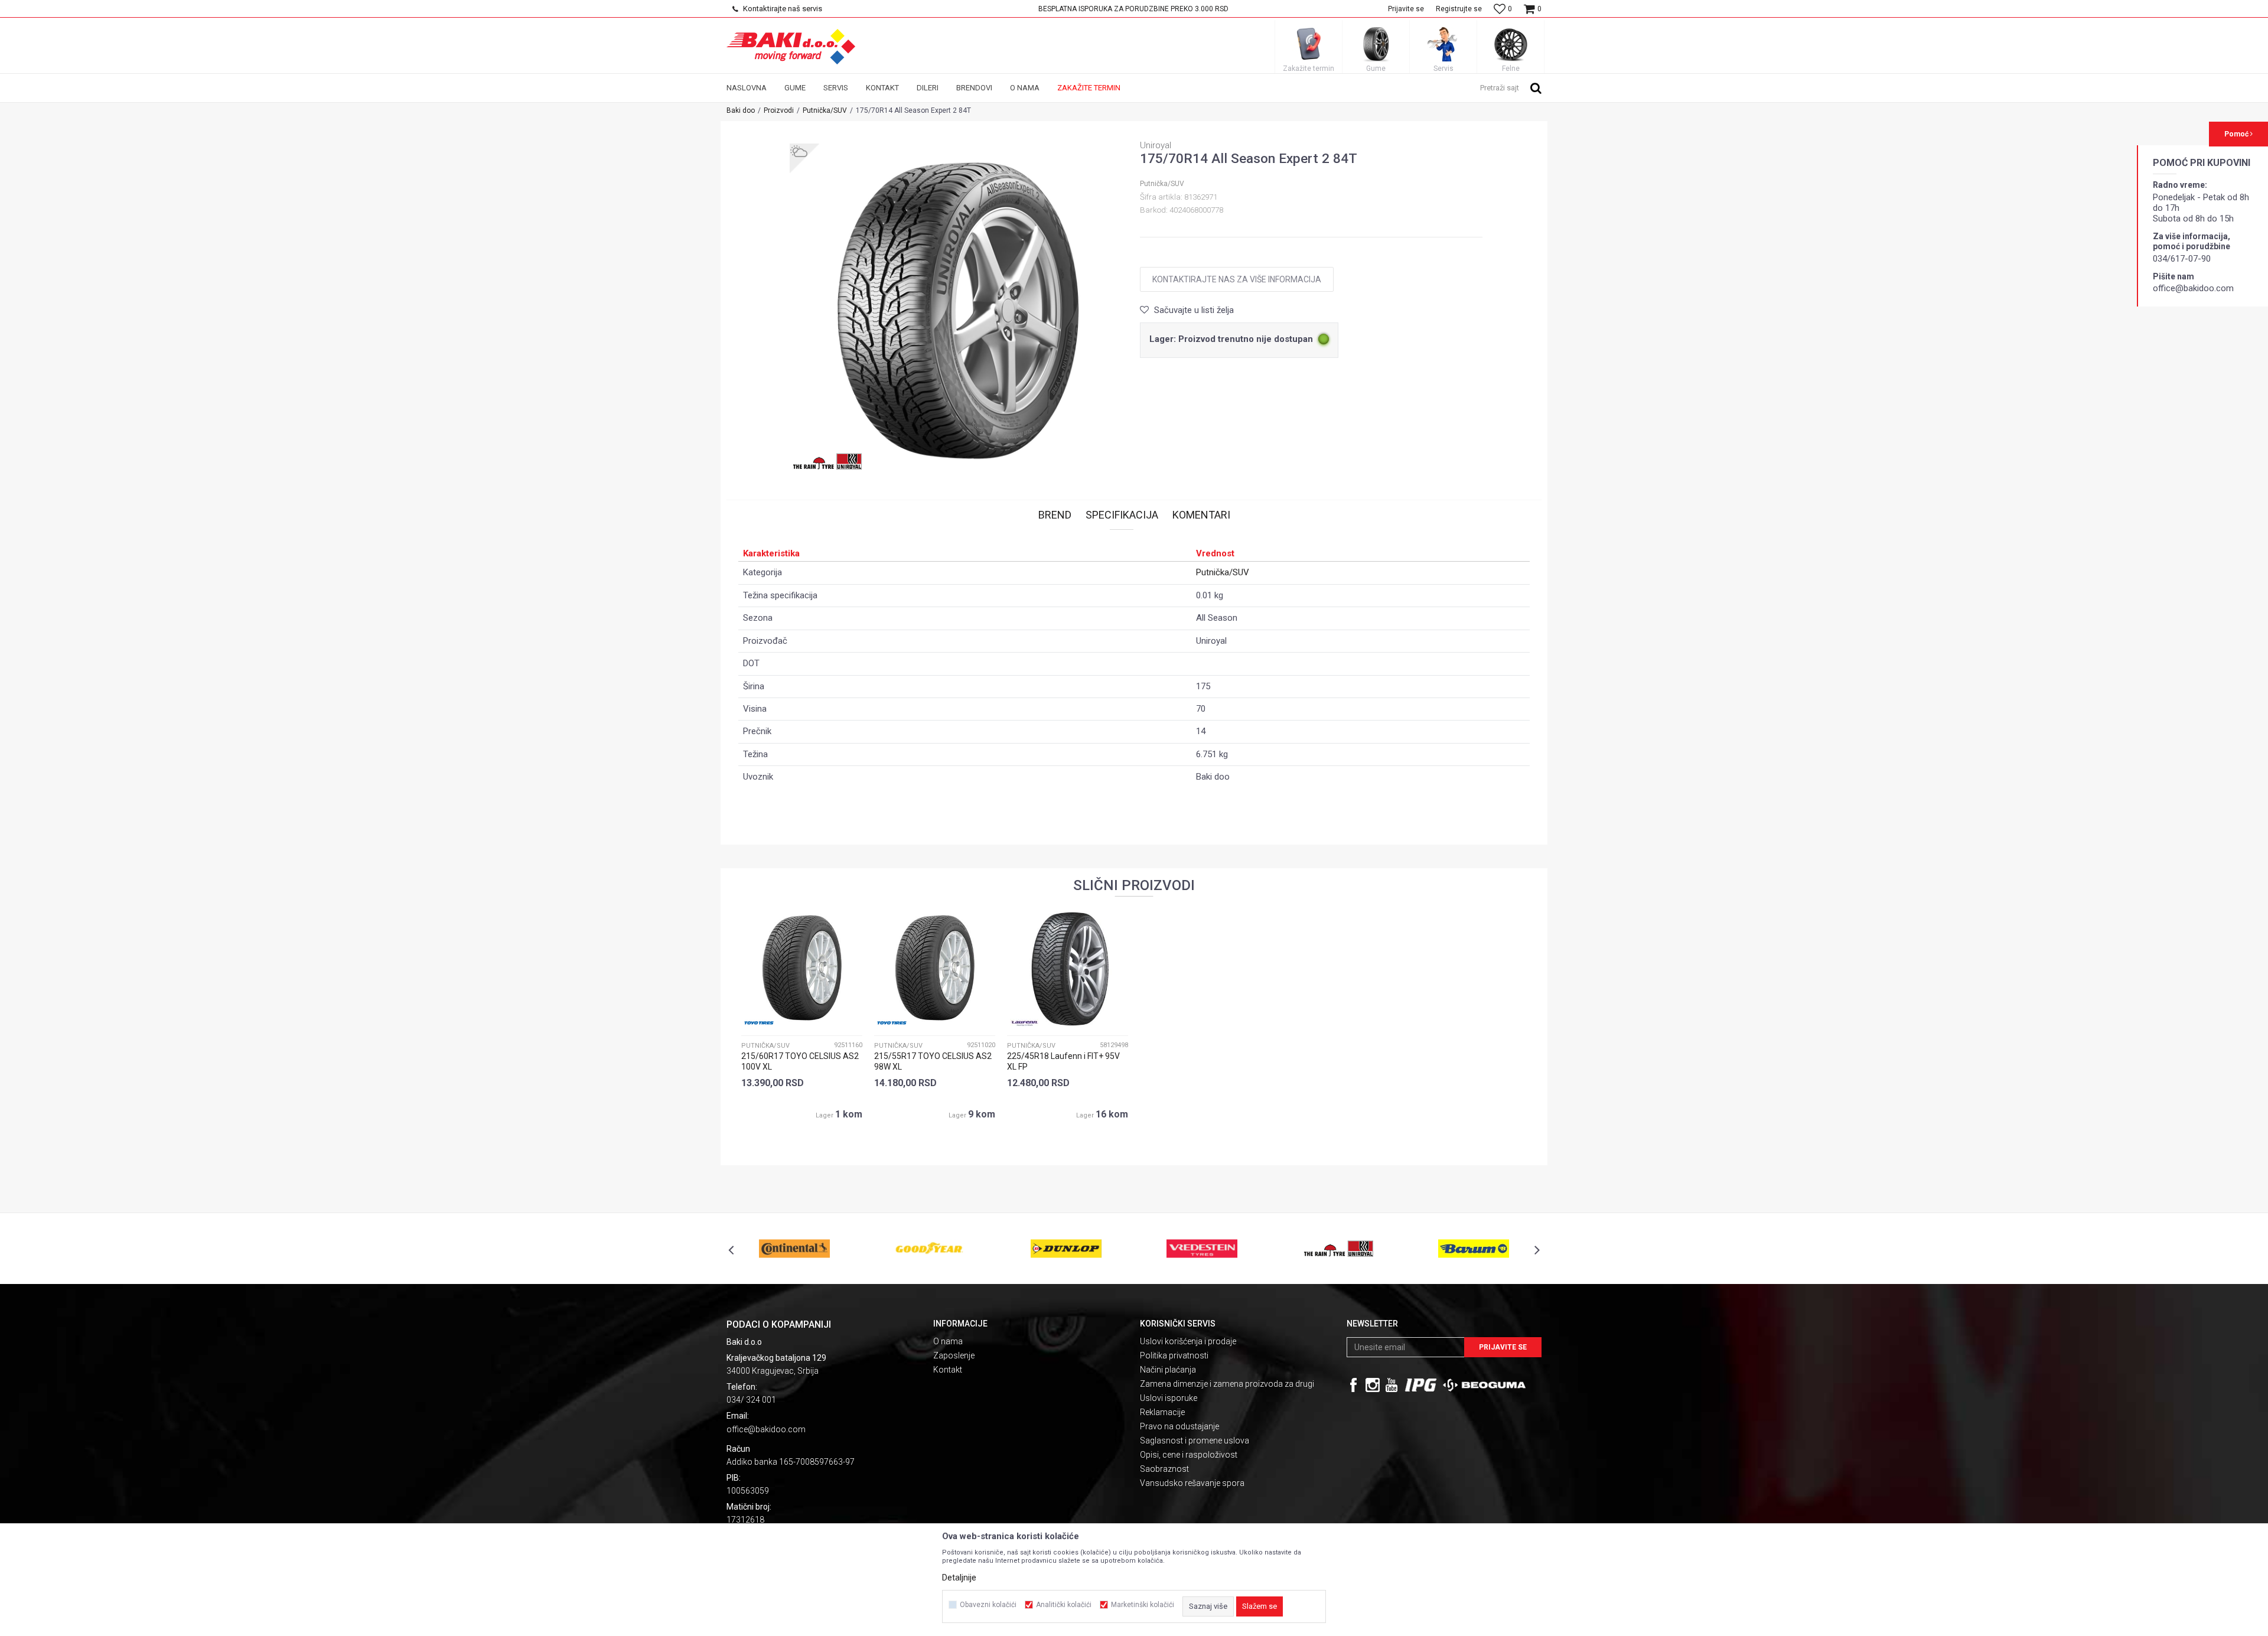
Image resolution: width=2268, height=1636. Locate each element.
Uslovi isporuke (1169, 1398)
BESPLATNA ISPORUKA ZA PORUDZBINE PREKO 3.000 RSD (1133, 9)
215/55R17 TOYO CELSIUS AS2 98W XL (933, 1061)
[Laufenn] (1025, 1023)
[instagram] (1373, 1385)
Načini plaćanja (1168, 1370)
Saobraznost (1164, 1469)
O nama (948, 1341)
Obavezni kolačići (988, 1605)
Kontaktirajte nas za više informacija (1237, 279)
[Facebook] (1354, 1385)
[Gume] (1376, 44)
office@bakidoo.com (766, 1429)
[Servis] (1443, 44)
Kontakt (948, 1370)
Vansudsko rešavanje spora (1192, 1483)
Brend (1055, 515)
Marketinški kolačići (1143, 1605)
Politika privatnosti (1174, 1355)
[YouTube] (1392, 1385)
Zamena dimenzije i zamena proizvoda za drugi (1227, 1384)
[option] (1134, 9)
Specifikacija (1122, 515)
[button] (1511, 87)
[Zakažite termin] (1309, 44)
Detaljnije (959, 1578)
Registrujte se (1459, 9)
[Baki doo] (791, 47)
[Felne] (1511, 44)
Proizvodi (779, 110)
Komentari (1201, 515)
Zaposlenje (954, 1355)
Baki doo (741, 110)
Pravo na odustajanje (1179, 1426)
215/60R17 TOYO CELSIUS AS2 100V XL (800, 1061)
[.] (1421, 1385)
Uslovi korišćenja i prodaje (1188, 1341)
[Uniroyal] (827, 461)
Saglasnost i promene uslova (1195, 1441)
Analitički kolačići (1064, 1605)
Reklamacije (1162, 1412)
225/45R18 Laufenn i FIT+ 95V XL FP (1063, 1061)
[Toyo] (759, 1023)
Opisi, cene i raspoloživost (1189, 1455)
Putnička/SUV (825, 110)
